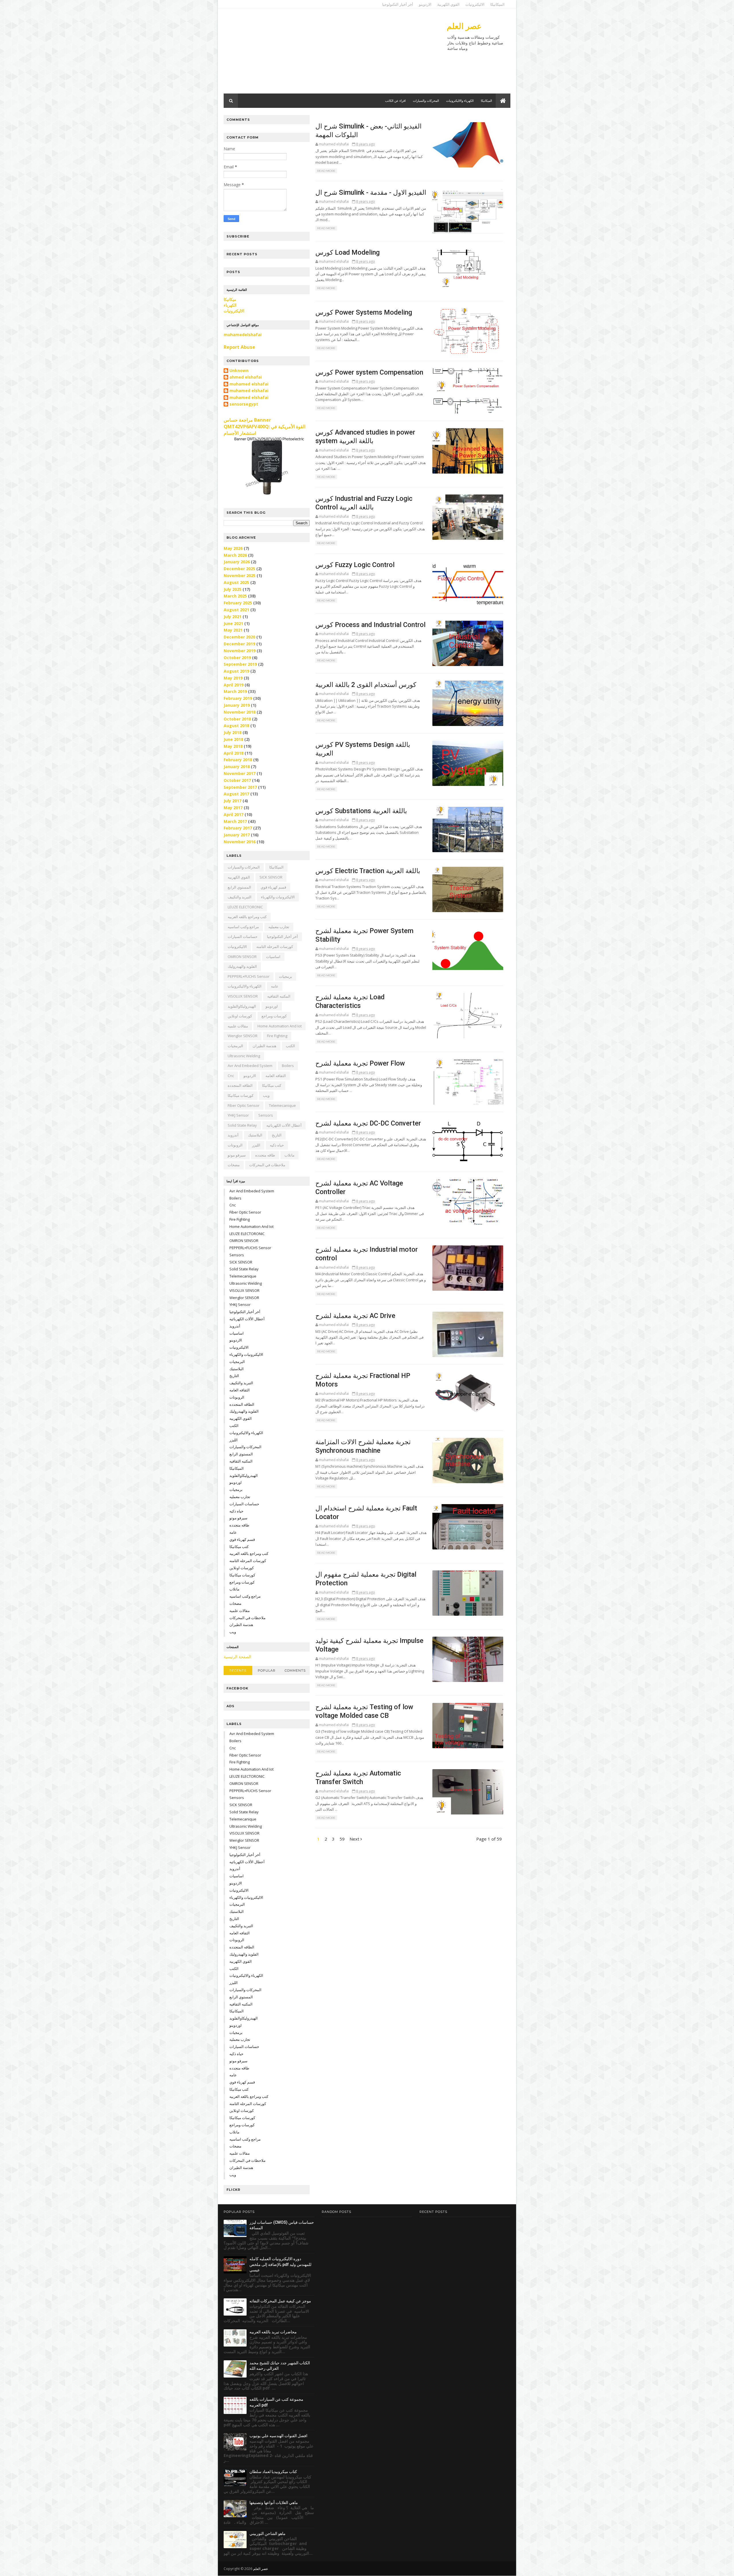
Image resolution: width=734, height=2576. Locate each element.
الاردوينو (425, 4)
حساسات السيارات (243, 936)
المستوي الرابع (239, 887)
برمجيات (286, 976)
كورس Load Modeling (348, 252)
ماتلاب (289, 1155)
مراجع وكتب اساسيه (243, 927)
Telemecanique (282, 1105)
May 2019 (233, 678)
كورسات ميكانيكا (241, 1095)
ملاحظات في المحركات (267, 1165)
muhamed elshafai (249, 384)
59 (342, 1839)
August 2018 (236, 726)
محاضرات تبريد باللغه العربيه (273, 2332)
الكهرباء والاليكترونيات (460, 101)
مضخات (234, 1165)
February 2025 (238, 603)
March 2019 (235, 691)
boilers (288, 1066)
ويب (266, 1095)
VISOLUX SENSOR (243, 996)
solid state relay (242, 1125)
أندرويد (233, 1135)
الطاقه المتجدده (240, 1085)
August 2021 (236, 610)
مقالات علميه (238, 1026)
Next (355, 1839)
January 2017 (237, 835)
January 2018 (237, 767)
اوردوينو (272, 1006)
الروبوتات (235, 1145)
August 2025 (236, 582)
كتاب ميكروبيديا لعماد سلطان (273, 2472)
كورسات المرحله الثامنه (275, 947)
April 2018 (234, 753)
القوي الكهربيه (239, 877)
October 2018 (237, 719)
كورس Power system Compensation (369, 372)
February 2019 (238, 698)
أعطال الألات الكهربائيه (284, 1125)
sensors (266, 1115)
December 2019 (239, 644)
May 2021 (233, 630)
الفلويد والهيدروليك (242, 966)
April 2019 (234, 685)
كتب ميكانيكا (272, 1085)
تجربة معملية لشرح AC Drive (355, 1316)
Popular (267, 1670)
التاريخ (277, 1135)
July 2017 (233, 801)
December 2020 (239, 637)
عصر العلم (464, 26)
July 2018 (233, 732)
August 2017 (236, 794)
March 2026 (235, 555)
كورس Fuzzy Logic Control (355, 565)
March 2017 (235, 821)
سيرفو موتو (237, 1155)
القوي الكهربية (448, 4)
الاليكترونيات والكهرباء (278, 897)
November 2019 (240, 651)
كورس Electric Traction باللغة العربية (368, 871)
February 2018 (238, 760)
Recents (238, 1670)
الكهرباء (230, 305)
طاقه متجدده (265, 1155)
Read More (326, 171)
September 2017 (240, 787)
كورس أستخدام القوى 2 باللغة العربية (366, 685)
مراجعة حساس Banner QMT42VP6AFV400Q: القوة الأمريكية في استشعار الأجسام (264, 427)
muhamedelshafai (243, 335)
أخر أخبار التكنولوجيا (398, 4)
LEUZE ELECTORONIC (245, 907)
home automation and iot (280, 1026)
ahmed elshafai (246, 377)
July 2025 (233, 589)
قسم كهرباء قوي (273, 887)
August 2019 (236, 671)
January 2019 (237, 705)
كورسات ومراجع (274, 1016)
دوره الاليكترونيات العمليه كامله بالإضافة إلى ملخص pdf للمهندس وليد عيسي (280, 2264)
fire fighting (277, 1036)
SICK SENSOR (271, 877)
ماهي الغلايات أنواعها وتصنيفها (274, 2503)
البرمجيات (235, 1046)
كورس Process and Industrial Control (370, 625)
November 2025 (240, 576)
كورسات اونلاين (240, 1016)
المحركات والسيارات (426, 101)
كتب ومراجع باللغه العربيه (247, 917)
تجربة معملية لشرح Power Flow (360, 1063)
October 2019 (237, 658)
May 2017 (233, 808)
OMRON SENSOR (242, 957)
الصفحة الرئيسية (237, 1657)
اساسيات (273, 957)
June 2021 (233, 623)
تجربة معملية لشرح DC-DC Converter (368, 1123)
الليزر (256, 1145)
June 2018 (233, 739)
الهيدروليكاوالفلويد (242, 1006)
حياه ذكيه (277, 1145)
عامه (275, 986)
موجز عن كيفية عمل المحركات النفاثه (280, 2301)
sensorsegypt (244, 404)
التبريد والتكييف (240, 897)
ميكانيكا (230, 299)
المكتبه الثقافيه (279, 996)
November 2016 (240, 842)
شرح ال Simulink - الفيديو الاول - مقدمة (371, 192)
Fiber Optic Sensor (244, 1105)
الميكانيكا (497, 4)
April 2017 (234, 814)
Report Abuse (239, 347)
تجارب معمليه (279, 927)
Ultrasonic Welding (244, 1056)
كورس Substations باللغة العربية (361, 811)
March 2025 (235, 596)
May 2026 (233, 548)
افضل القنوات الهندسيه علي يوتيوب (278, 2436)
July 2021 (233, 617)
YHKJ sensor (238, 1115)
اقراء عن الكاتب (395, 101)
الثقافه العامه (276, 1076)
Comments (295, 1670)
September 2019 (240, 664)
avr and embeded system (250, 1066)
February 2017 (238, 828)
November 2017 (240, 773)
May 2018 (233, 746)
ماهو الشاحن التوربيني (268, 2534)
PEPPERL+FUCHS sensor (249, 976)
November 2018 (240, 712)
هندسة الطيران (264, 1046)
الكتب (290, 1046)
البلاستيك (255, 1135)
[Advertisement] (328, 53)
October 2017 (237, 780)
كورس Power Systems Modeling (364, 312)
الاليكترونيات (475, 4)
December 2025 (239, 569)
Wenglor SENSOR (243, 1036)
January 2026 (237, 562)
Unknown (239, 371)
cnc (231, 1076)
